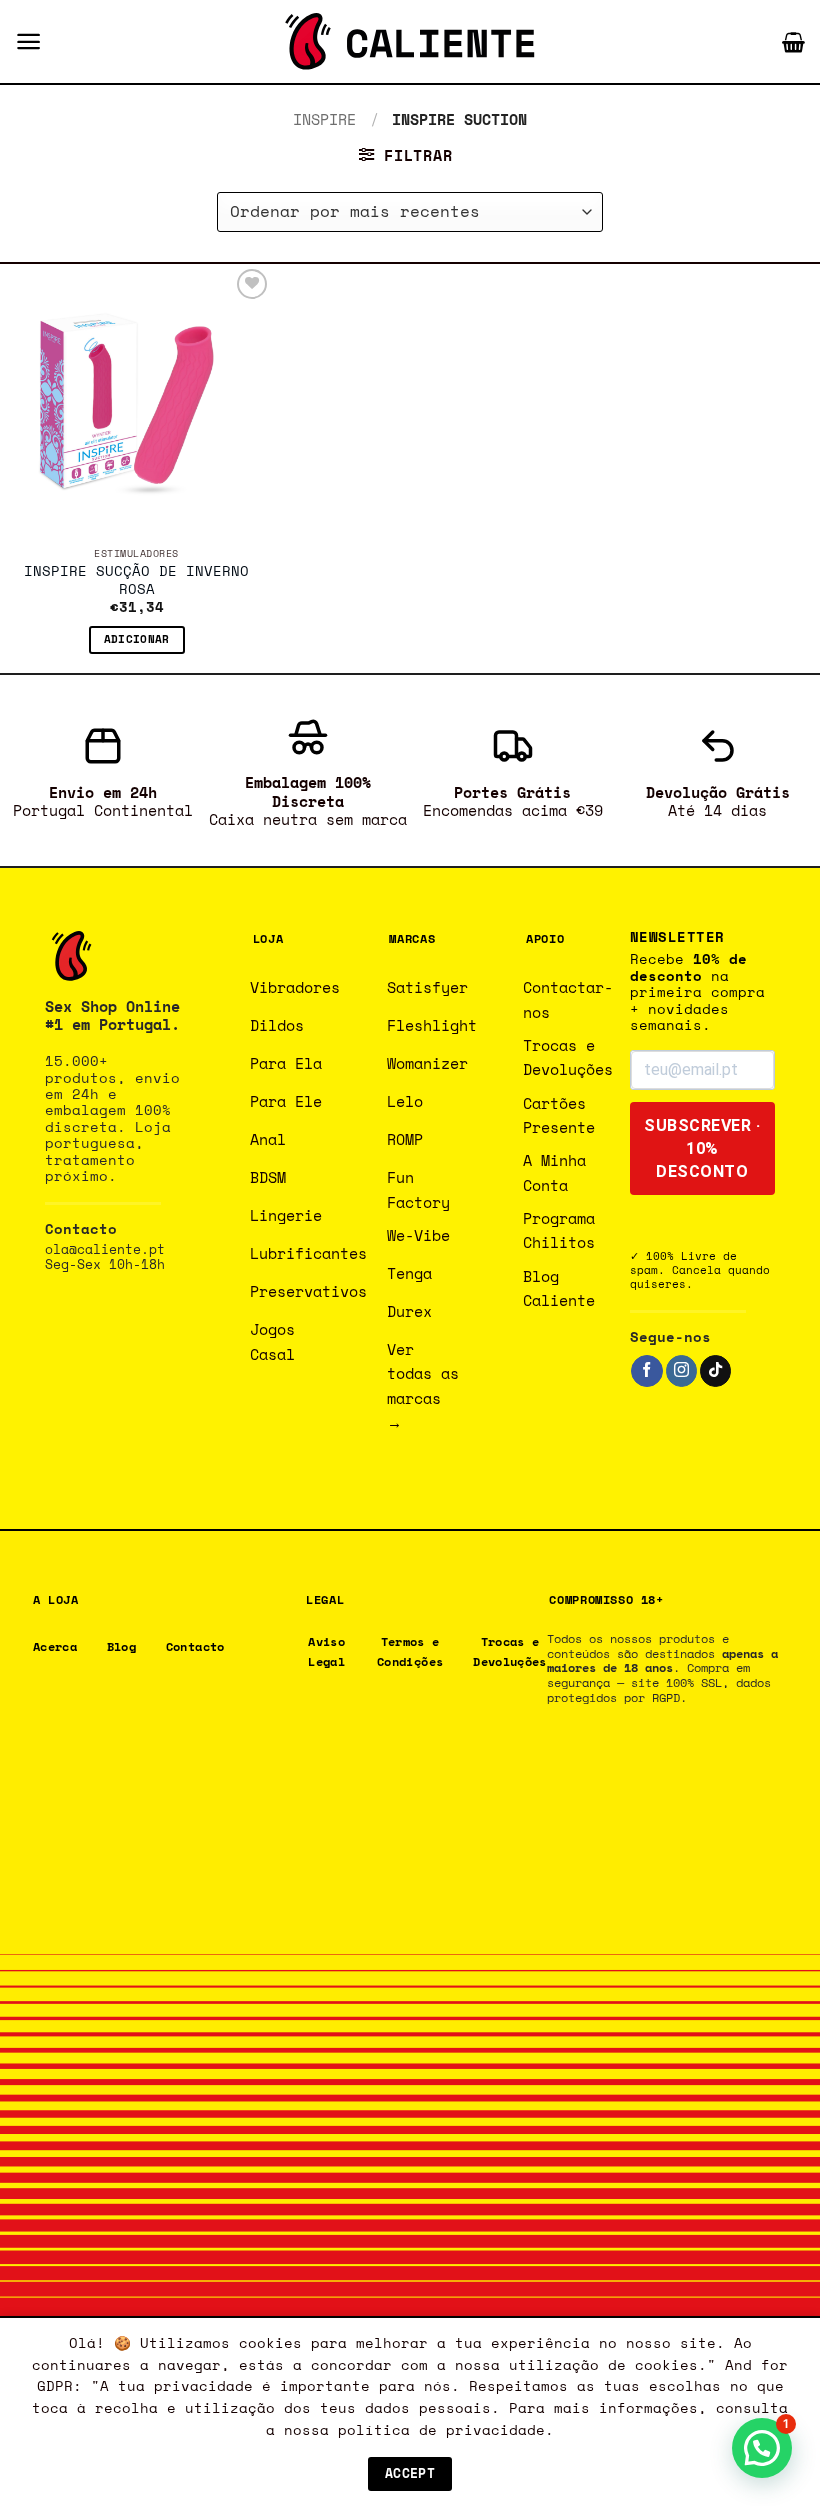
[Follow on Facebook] (646, 1371)
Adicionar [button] (137, 639)
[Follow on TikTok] (715, 1371)
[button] (28, 41)
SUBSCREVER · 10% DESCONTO (702, 1148)
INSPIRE (324, 119)
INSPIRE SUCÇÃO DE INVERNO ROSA (136, 581)
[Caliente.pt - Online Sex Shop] (410, 41)
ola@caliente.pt (105, 1249)
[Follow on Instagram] (681, 1371)
